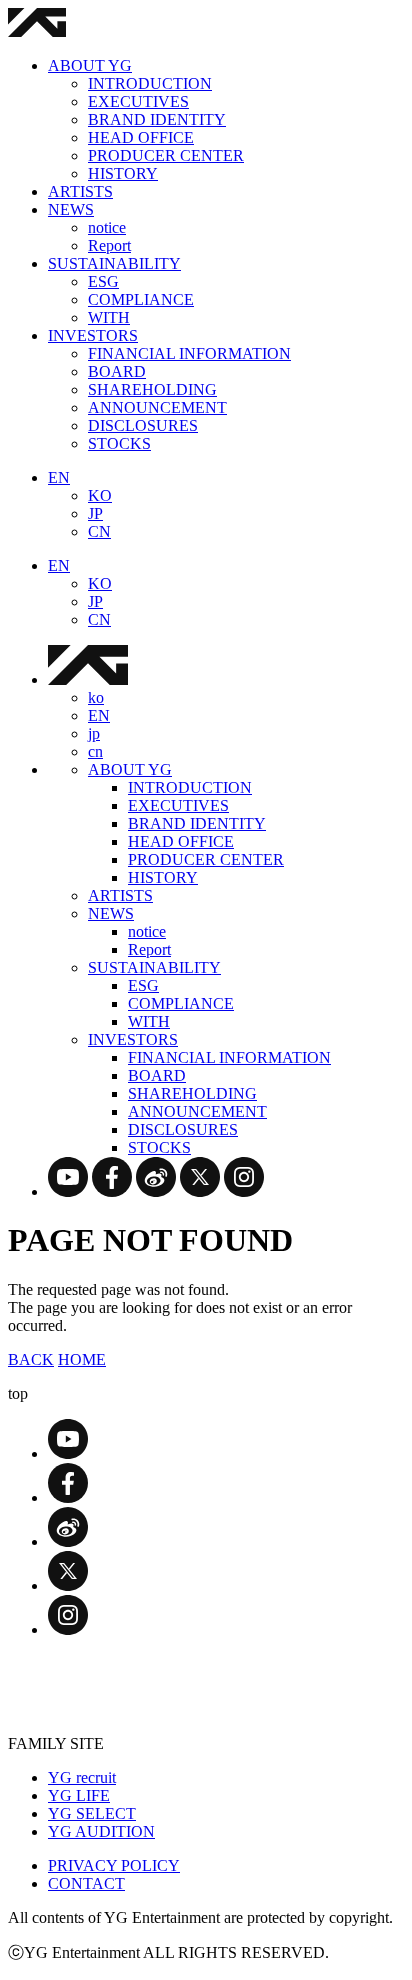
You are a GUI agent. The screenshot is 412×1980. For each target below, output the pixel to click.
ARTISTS (80, 191)
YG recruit (82, 1777)
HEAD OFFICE (141, 137)
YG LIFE (79, 1795)
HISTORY (123, 173)
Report (109, 245)
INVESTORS (93, 335)
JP (95, 513)
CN (99, 531)
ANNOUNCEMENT (157, 407)
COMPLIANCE (141, 299)
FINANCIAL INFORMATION (189, 353)
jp (94, 733)
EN (59, 477)
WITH (109, 317)
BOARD (117, 371)
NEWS (71, 209)
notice (107, 227)
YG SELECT (92, 1813)
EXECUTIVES (138, 101)
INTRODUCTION (150, 83)
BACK (31, 1359)
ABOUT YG (90, 65)
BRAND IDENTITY (157, 119)
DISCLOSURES (143, 425)
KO (100, 495)
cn (95, 751)
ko (96, 697)
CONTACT (86, 1883)
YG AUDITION (101, 1831)
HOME (82, 1359)
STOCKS (119, 443)
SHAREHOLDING (152, 389)
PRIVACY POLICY (114, 1865)
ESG (103, 281)
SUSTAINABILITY (114, 263)
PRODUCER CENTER (166, 155)
